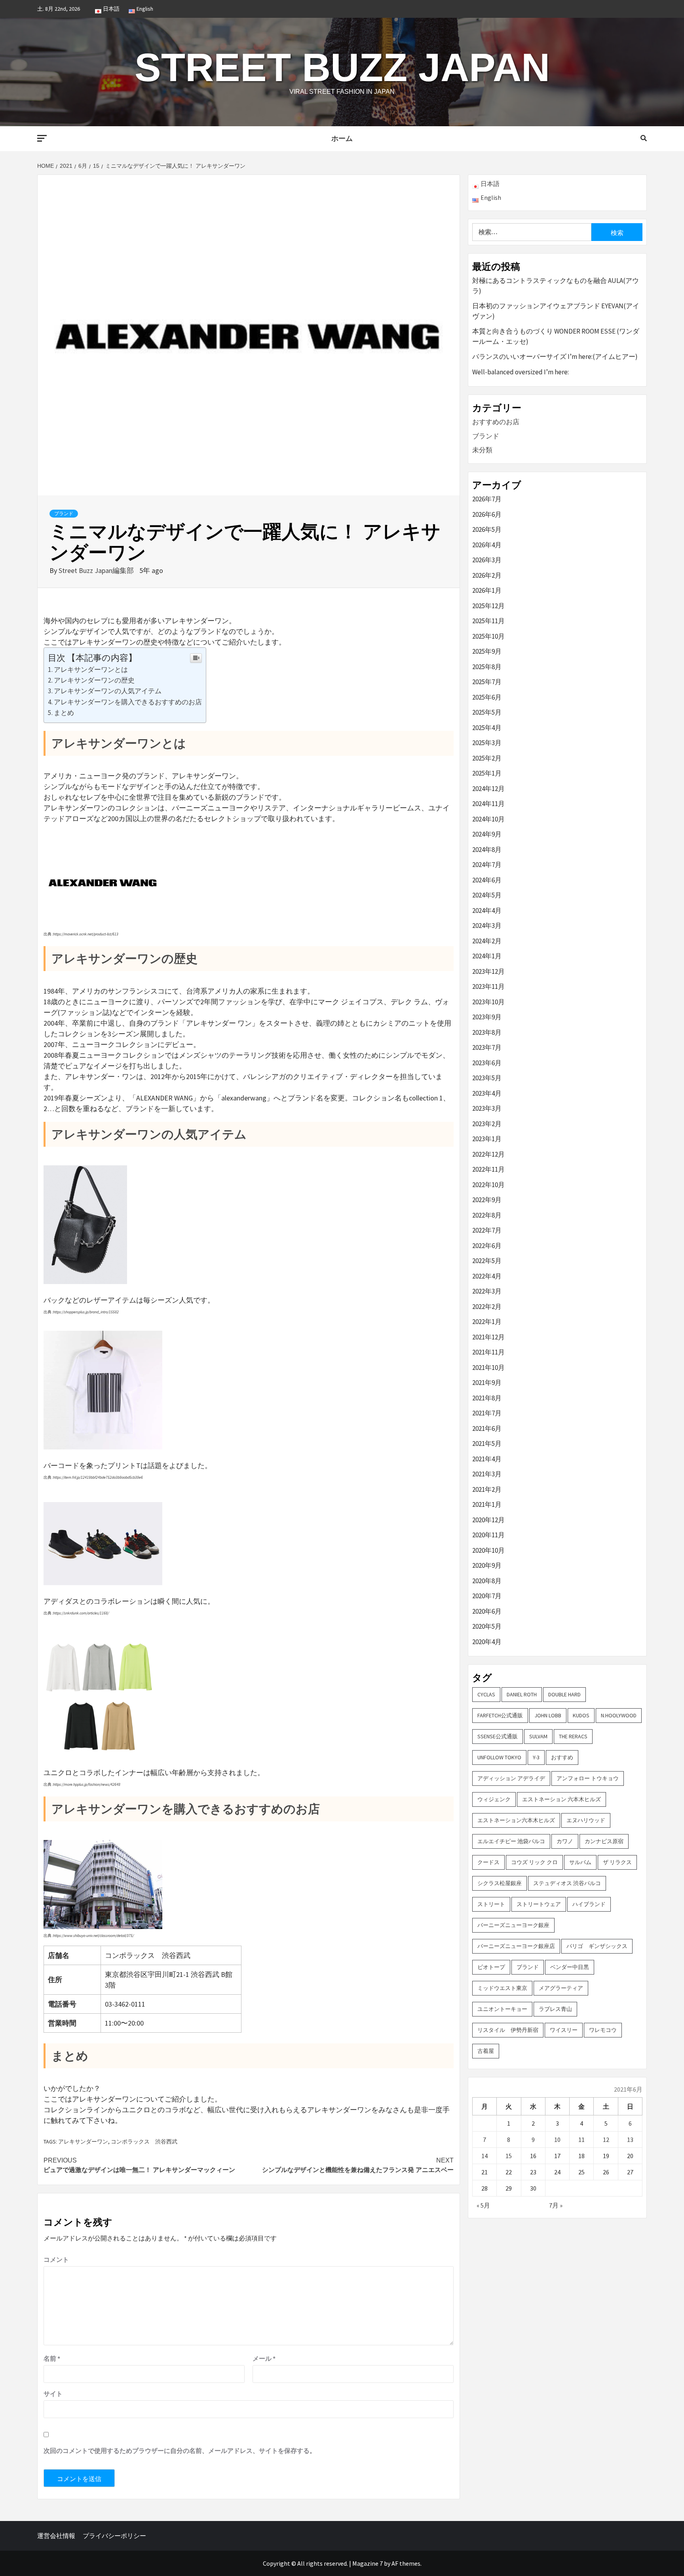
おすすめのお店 (496, 422)
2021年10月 (488, 1368)
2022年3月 (487, 1291)
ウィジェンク (494, 1799)
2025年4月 (487, 728)
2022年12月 (488, 1154)
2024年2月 (487, 941)
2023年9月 (487, 1017)
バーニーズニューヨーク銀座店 (516, 1946)
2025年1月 (487, 773)
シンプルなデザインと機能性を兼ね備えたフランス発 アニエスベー (358, 2165)
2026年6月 (487, 514)
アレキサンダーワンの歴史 (94, 680)
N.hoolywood (619, 1715)
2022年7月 (487, 1230)
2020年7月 (487, 1596)
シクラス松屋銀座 (500, 1883)
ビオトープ (491, 1967)
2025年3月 (487, 743)
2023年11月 (488, 986)
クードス (488, 1862)
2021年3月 (487, 1474)
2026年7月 (487, 499)
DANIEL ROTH (522, 1694)
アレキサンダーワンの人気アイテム (108, 691)
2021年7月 (487, 1413)
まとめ (64, 713)
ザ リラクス (617, 1862)
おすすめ (562, 1757)
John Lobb (548, 1715)
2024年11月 (488, 804)
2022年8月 (487, 1215)
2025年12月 (488, 606)
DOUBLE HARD (564, 1694)
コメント (56, 2259)
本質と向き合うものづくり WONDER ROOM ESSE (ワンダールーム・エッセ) (556, 336)
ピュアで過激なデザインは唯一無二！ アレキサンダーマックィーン (139, 2165)
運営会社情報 (56, 2536)
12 (606, 2140)
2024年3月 (487, 926)
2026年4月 (487, 545)
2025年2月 (487, 758)
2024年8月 (487, 850)
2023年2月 (487, 1124)
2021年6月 (487, 1428)
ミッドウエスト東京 (502, 1988)
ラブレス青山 (555, 2009)
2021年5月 (487, 1444)
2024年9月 (487, 834)
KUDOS (581, 1715)
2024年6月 (487, 880)
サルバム (580, 1862)
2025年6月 (487, 697)
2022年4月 (487, 1276)
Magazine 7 (368, 2563)
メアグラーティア (561, 1988)
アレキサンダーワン (83, 2142)
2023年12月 (488, 971)
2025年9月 (487, 651)
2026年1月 (487, 590)
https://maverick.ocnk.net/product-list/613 (86, 934)
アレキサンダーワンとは (91, 670)
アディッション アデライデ (511, 1778)
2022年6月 (487, 1246)
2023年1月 (487, 1139)
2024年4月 (487, 911)
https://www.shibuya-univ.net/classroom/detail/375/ (93, 1936)
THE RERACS (573, 1736)
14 (484, 2156)
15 (509, 2156)
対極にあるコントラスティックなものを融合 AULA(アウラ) (556, 286)
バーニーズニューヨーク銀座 (513, 1925)
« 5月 (483, 2205)
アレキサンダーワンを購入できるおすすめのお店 (128, 702)
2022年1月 (487, 1322)
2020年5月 (487, 1626)
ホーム (342, 138)
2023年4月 (487, 1093)
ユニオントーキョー (502, 2009)
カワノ (565, 1841)
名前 (52, 2358)
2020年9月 (487, 1565)
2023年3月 (487, 1108)
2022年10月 (488, 1185)
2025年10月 (488, 636)
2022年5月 (487, 1261)
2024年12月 (488, 789)
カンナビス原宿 (604, 1841)
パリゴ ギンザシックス (597, 1946)
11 (581, 2140)
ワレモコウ (603, 2030)
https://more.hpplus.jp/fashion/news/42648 (87, 1784)
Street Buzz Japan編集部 (97, 570)
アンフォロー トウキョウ (588, 1778)
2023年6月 (487, 1063)
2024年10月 (488, 819)
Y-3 (536, 1757)
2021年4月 (487, 1459)
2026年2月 (487, 575)
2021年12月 (488, 1337)
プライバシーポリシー (114, 2536)
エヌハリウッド (586, 1820)
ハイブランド (589, 1904)
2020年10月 (488, 1550)
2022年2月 (487, 1307)
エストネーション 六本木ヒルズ (561, 1799)
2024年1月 (487, 956)
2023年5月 (487, 1078)
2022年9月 (487, 1200)
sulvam (538, 1736)
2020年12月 (488, 1520)
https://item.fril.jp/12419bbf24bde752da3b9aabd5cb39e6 (98, 1477)
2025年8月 (487, 667)
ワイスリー (564, 2030)
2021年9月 (487, 1383)
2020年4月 (487, 1642)
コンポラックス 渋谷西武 (144, 2142)
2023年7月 (487, 1047)
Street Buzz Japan (342, 67)
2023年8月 (487, 1032)
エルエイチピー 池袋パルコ (511, 1841)
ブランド (64, 514)
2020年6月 (487, 1611)
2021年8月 (487, 1398)
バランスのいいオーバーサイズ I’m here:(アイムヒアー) (555, 357)
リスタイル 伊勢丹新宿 (508, 2030)
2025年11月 (488, 621)
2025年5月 (487, 712)
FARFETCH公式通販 (500, 1715)
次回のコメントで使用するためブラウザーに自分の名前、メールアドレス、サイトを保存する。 (180, 2451)
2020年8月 (487, 1581)
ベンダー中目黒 (570, 1967)
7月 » (556, 2205)
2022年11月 (488, 1169)
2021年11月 (488, 1352)
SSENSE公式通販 (498, 1736)
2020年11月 (488, 1535)
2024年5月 (487, 895)
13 (630, 2140)
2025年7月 (487, 682)
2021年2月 (487, 1489)
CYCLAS (486, 1694)
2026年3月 (487, 560)
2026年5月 (487, 529)
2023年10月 (488, 1002)
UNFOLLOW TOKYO (499, 1757)
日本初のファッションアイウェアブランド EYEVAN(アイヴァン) (556, 311)
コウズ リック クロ (534, 1862)
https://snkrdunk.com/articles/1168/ (81, 1613)
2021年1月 (487, 1504)
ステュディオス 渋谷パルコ (567, 1883)
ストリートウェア (539, 1904)
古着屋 (486, 2051)
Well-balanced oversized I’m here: (521, 372)
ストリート (491, 1904)
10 (557, 2140)
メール (264, 2358)
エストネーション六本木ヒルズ (516, 1820)
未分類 (482, 450)
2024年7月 (487, 865)
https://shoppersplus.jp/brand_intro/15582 (86, 1312)
